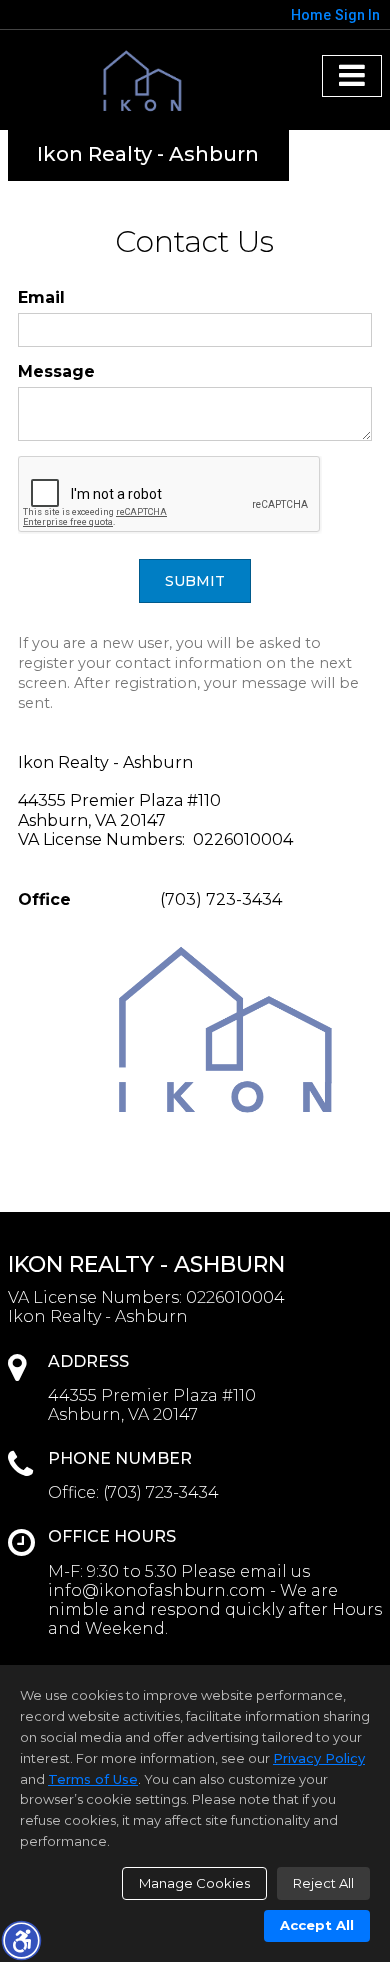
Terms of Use (93, 1779)
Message (56, 371)
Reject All (323, 1883)
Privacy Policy (319, 1758)
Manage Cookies (194, 1883)
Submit (195, 581)
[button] (21, 1940)
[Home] (148, 82)
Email (41, 297)
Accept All (317, 1925)
